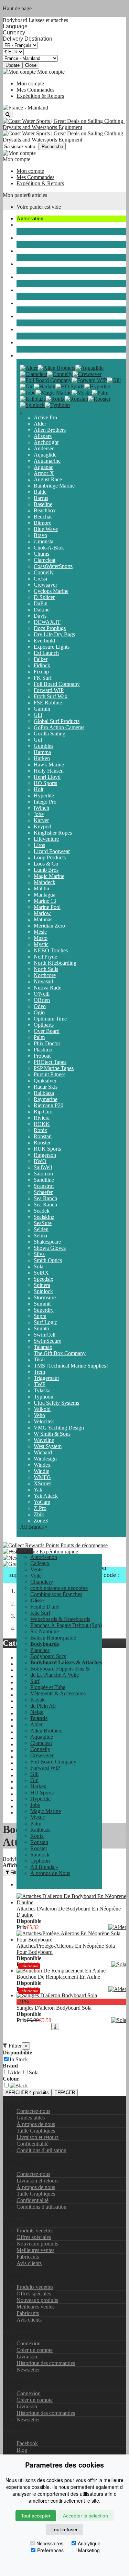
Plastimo (43, 1050)
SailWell (43, 1167)
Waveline (44, 1440)
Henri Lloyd (47, 777)
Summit (42, 1304)
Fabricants (28, 2257)
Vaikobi (42, 1409)
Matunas (43, 919)
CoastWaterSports (53, 566)
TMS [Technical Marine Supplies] (71, 1366)
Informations (17, 2162)
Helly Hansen (49, 771)
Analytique (89, 2543)
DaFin (41, 603)
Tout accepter (36, 2516)
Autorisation (30, 218)
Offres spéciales (34, 2237)
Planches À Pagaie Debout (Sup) (66, 1625)
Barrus (41, 498)
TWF (40, 1384)
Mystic (41, 944)
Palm (39, 1037)
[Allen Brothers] (57, 368)
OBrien (42, 1000)
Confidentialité (33, 2144)
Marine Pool (47, 907)
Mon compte (30, 83)
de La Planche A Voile (55, 1675)
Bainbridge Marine (54, 486)
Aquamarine (47, 461)
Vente (36, 1569)
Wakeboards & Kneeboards (60, 1619)
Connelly (44, 572)
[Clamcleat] (34, 374)
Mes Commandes (35, 90)
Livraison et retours (37, 2137)
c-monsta (44, 541)
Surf (35, 1681)
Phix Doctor (47, 1043)
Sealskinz (44, 1217)
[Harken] (45, 386)
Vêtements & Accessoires (44, 303)
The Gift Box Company (60, 1353)
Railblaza (44, 1093)
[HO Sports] (70, 386)
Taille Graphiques (36, 2131)
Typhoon (44, 1397)
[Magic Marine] (53, 393)
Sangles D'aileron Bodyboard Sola (54, 2008)
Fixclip (41, 672)
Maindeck (45, 882)
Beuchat (43, 517)
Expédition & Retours (40, 96)
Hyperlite (44, 795)
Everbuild (44, 641)
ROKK (42, 1124)
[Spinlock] (32, 405)
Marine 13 (45, 901)
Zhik (39, 1514)
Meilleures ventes (35, 2250)
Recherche (52, 146)
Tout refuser (65, 2530)
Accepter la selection (85, 2516)
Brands (24, 355)
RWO (40, 1161)
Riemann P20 (49, 1105)
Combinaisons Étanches (42, 264)
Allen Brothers (50, 430)
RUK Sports (47, 1149)
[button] (25, 1551)
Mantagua (45, 895)
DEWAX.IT (47, 622)
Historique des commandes (46, 2363)
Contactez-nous (33, 2111)
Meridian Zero (49, 926)
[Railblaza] (33, 399)
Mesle (40, 932)
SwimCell (45, 1335)
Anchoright (46, 442)
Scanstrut (44, 1186)
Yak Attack (46, 1496)
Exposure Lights (52, 647)
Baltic (40, 492)
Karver (41, 820)
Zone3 (41, 1521)
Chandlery (28, 238)
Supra (40, 1316)
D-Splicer (44, 597)
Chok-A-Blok (49, 548)
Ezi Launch (46, 653)
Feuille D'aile (45, 1607)
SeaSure (43, 1223)
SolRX (41, 1273)
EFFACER (65, 2092)
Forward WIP (49, 690)
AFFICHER (27, 2092)
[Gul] (27, 386)
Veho (39, 1415)
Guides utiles (31, 2118)
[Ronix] (55, 399)
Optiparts (44, 1025)
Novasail (43, 981)
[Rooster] (99, 399)
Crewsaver (45, 585)
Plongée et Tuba (34, 290)
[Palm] (100, 393)
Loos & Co (46, 864)
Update (13, 65)
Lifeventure (46, 839)
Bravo (40, 535)
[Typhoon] (57, 405)
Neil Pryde (45, 957)
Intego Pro (45, 802)
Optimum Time (50, 1019)
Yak (38, 1490)
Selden (41, 1229)
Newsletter (28, 2370)
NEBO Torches (51, 950)
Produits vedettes (35, 2231)
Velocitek (44, 1421)
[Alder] (29, 368)
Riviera (42, 1118)
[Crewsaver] (87, 374)
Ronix (40, 1130)
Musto (41, 938)
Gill (38, 715)
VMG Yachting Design (59, 1428)
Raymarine (46, 1099)
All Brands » (34, 1527)
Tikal (39, 1359)
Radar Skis (46, 1087)
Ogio (39, 1012)
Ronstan (43, 1136)
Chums (41, 554)
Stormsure (45, 1297)
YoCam (42, 1502)
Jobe (39, 814)
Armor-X (44, 473)
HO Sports (45, 783)
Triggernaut (46, 1378)
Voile (22, 225)
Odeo (40, 1006)
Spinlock (43, 1291)
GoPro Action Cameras (59, 727)
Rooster (42, 1143)
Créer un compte (35, 2350)
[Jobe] (28, 393)
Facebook (27, 2443)
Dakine (42, 610)
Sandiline (44, 1180)
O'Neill (42, 994)
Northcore (45, 975)
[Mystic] (82, 393)
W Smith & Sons (52, 1434)
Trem (39, 1372)
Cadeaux (40, 1563)
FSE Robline (48, 703)
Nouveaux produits (37, 2244)
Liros (39, 845)
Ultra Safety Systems (56, 1403)
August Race (48, 479)
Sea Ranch (45, 1198)
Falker (41, 659)
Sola (39, 1266)
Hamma (42, 752)
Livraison (27, 2357)
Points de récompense (83, 1545)
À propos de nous (36, 2124)
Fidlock (42, 665)
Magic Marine (49, 876)
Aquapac (44, 467)
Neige (23, 342)
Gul (38, 740)
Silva (39, 1254)
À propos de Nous (50, 1873)
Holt (39, 789)
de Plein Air (29, 329)
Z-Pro (40, 1508)
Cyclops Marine (51, 591)
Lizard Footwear (52, 851)
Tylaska (42, 1390)
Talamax (43, 1347)
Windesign (45, 1459)
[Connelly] (60, 374)
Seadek (42, 1211)
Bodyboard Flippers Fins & (60, 1669)
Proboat (42, 1056)
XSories (42, 1483)
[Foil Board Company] (46, 380)
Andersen (44, 448)
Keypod (42, 826)
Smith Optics (48, 1260)
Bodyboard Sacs (48, 1656)
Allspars (43, 436)
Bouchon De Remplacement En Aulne (58, 1977)
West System (48, 1446)
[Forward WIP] (89, 380)
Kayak (24, 316)
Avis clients (29, 2263)
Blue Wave (46, 529)
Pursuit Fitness (50, 1074)
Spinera (42, 1285)
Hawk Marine (49, 765)
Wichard (43, 1452)
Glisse (23, 277)
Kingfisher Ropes (53, 833)
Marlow (42, 913)
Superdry (44, 1310)
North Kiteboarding (55, 963)
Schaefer (43, 1192)
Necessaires (50, 2543)
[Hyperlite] (97, 386)
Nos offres (14, 2275)
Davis (40, 616)
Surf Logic (45, 1322)
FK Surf (43, 678)
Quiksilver (45, 1081)
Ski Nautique (45, 1631)
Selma (40, 1235)
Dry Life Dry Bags (54, 634)
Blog (22, 2450)
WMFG (42, 1477)
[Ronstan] (76, 399)
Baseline (43, 504)
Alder (40, 424)
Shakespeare (47, 1242)
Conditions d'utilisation (41, 2150)
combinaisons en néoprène (45, 251)
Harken (42, 758)
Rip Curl (43, 1112)
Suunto (41, 1328)
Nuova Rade (47, 988)
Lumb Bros (46, 870)
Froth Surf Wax (51, 696)
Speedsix (44, 1279)
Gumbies (44, 746)
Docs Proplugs (50, 628)
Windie (41, 1471)
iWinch (41, 808)
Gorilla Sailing (50, 734)
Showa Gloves (50, 1248)
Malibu (41, 888)
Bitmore (42, 523)
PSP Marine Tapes (54, 1068)
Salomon (43, 1174)
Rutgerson (45, 1155)
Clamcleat (45, 560)
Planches (40, 1650)
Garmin (42, 709)
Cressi (40, 579)
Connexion (29, 2343)
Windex (42, 1465)
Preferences (50, 2550)
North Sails (46, 969)
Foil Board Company (57, 684)
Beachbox (45, 510)
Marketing (89, 2550)
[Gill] (114, 380)
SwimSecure (47, 1341)
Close (31, 65)
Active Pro (45, 417)
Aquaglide (45, 455)
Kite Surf (40, 1613)
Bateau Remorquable (53, 1638)
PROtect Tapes (50, 1062)
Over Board (47, 1031)
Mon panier (15, 195)
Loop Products (50, 857)
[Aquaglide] (89, 368)
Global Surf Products (57, 721)
